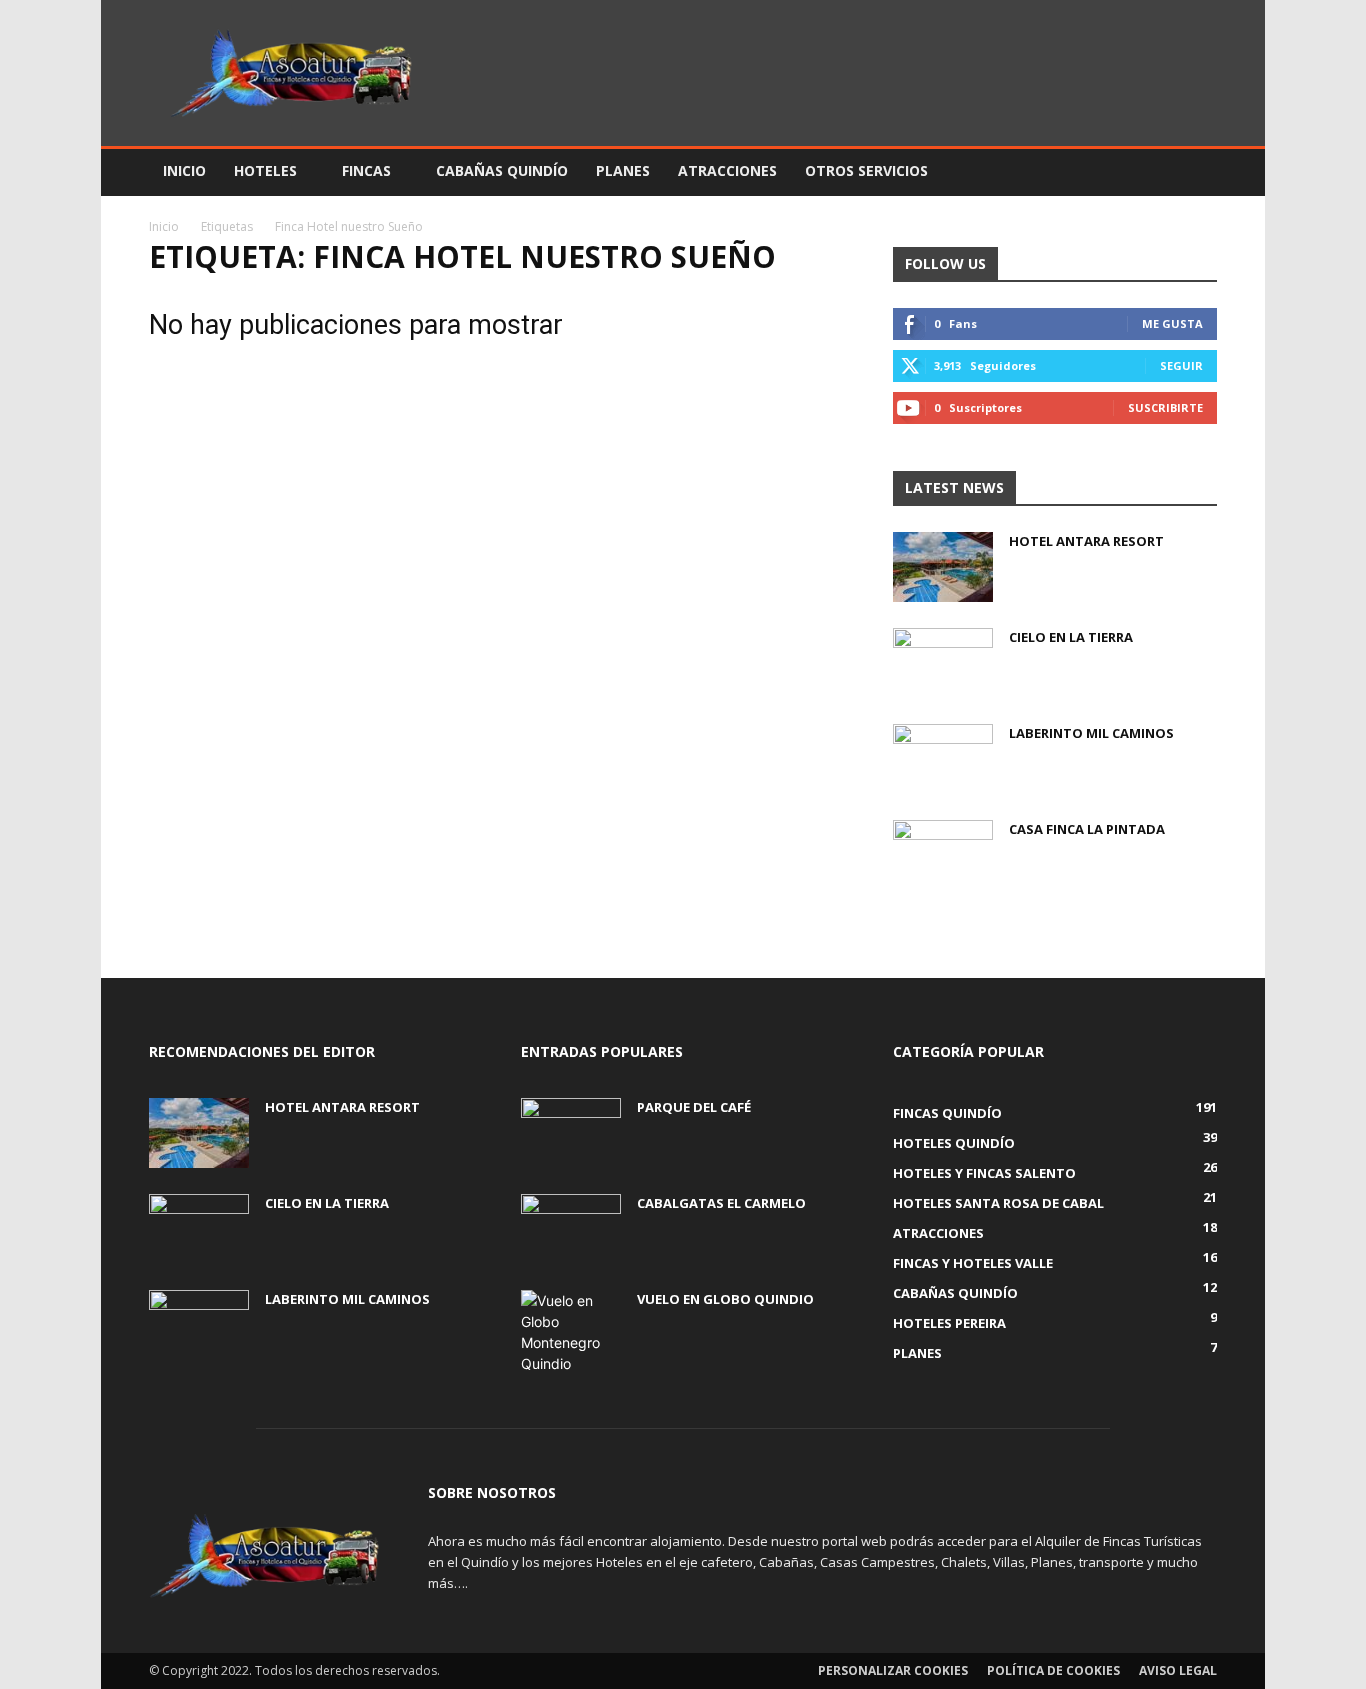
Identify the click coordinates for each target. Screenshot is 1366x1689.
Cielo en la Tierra (1071, 637)
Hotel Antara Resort (1086, 541)
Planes (623, 170)
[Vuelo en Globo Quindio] (571, 1332)
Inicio (184, 170)
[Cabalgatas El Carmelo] (571, 1229)
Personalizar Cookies (893, 1670)
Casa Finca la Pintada (1087, 829)
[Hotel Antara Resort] (943, 567)
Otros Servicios (866, 170)
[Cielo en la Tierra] (943, 663)
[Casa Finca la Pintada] (943, 855)
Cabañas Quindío (502, 170)
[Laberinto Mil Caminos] (943, 759)
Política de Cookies (1053, 1670)
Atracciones (727, 170)
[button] (1193, 172)
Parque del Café (694, 1107)
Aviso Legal (1178, 1670)
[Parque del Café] (571, 1133)
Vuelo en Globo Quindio (725, 1299)
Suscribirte (1165, 407)
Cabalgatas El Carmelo (721, 1203)
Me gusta (1172, 323)
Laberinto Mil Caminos (1091, 733)
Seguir (1181, 365)
